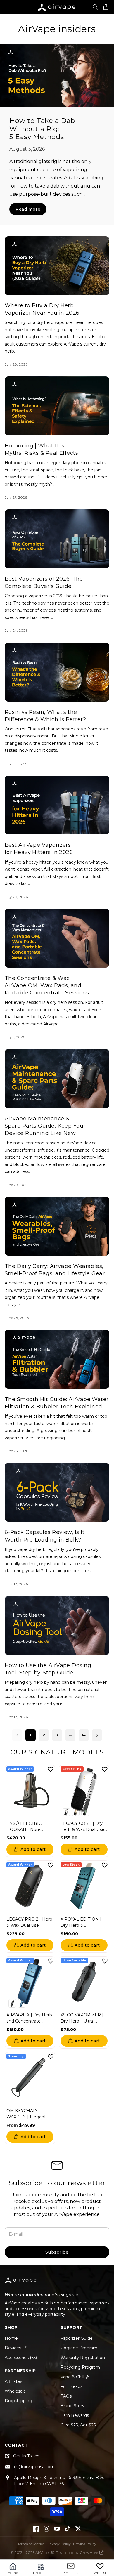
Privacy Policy (59, 2544)
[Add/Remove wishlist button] (51, 1769)
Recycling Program (80, 2367)
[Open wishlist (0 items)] (100, 2566)
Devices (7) (16, 2348)
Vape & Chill (72, 2377)
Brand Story (72, 2406)
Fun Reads (71, 2386)
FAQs (66, 2396)
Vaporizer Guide (77, 2338)
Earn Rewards (75, 2415)
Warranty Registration (83, 2358)
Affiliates (13, 2381)
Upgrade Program (79, 2348)
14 (84, 1735)
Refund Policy (85, 2544)
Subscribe (57, 2252)
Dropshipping (18, 2401)
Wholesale (15, 2391)
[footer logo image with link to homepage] (21, 2283)
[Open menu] (8, 7)
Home (11, 2338)
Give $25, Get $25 (78, 2425)
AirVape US (45, 2552)
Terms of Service (31, 2544)
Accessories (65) (21, 2358)
